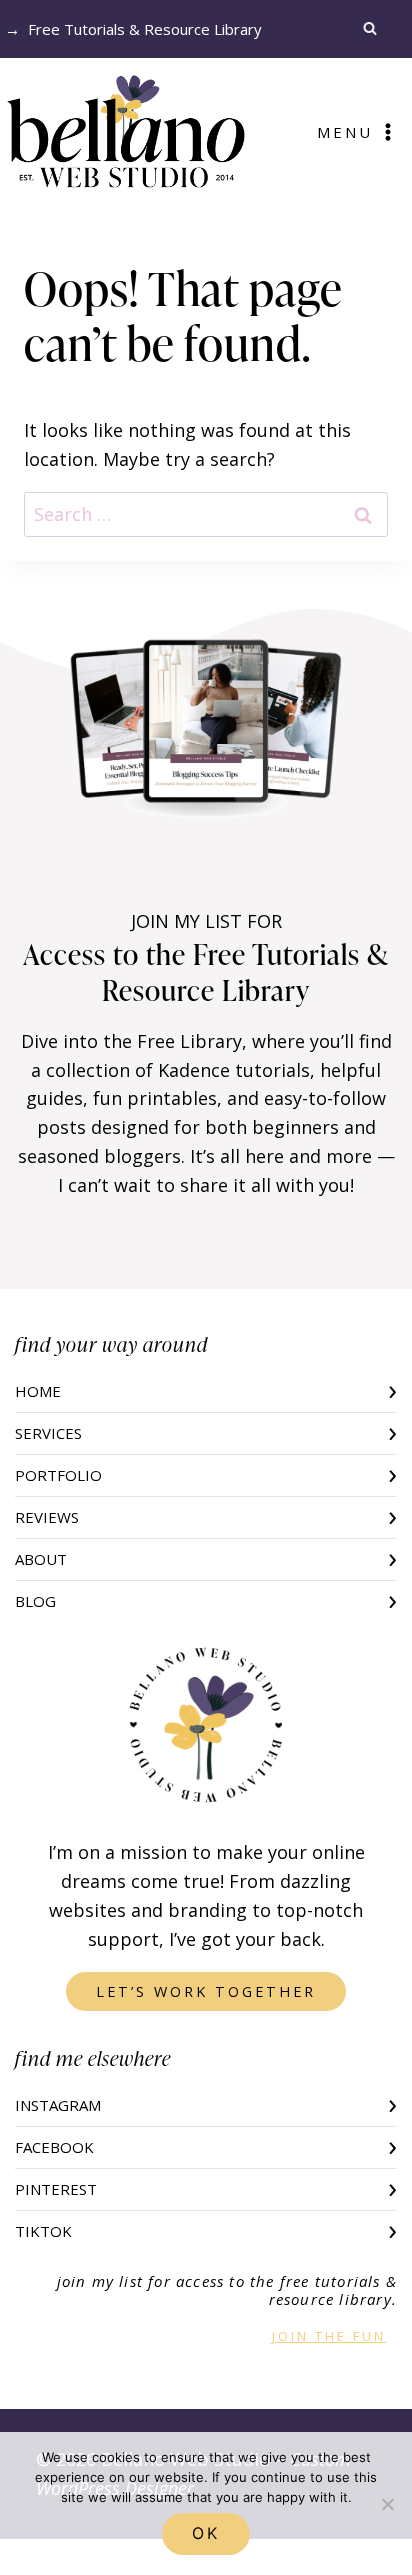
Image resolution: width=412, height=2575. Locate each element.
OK (206, 2533)
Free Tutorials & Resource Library (145, 29)
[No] (387, 2504)
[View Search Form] (375, 29)
